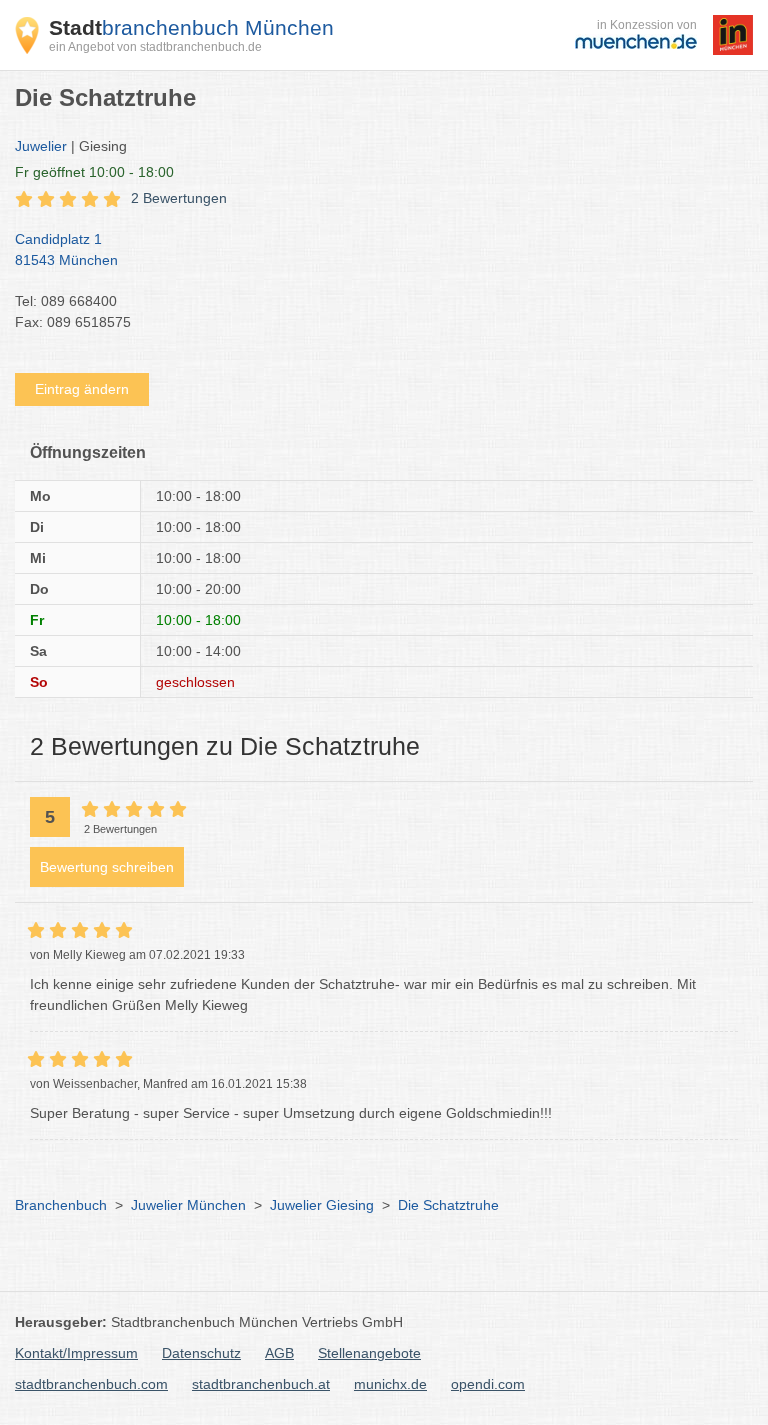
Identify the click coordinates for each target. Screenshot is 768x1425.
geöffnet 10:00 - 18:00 (94, 172)
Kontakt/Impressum (76, 1353)
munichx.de (390, 1384)
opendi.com (488, 1384)
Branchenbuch (61, 1205)
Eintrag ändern (82, 389)
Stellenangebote (369, 1353)
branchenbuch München (191, 27)
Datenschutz (201, 1353)
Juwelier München (188, 1205)
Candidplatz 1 (66, 249)
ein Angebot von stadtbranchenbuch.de (155, 47)
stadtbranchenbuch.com (91, 1384)
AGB (279, 1353)
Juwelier (41, 146)
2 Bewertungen (179, 198)
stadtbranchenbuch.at (261, 1384)
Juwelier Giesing (322, 1205)
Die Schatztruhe (448, 1205)
